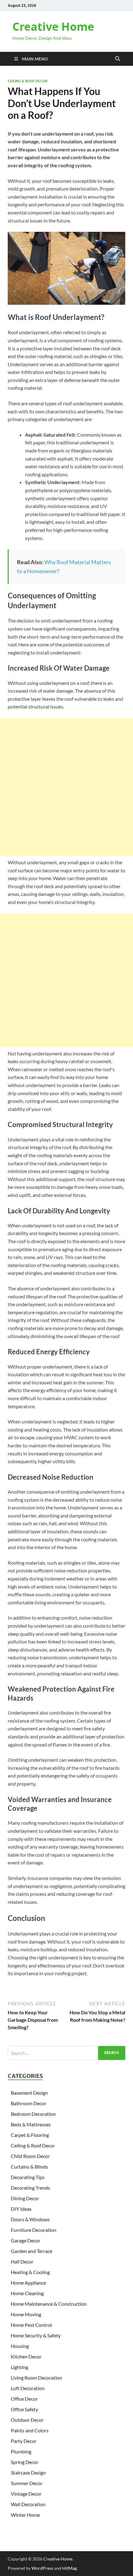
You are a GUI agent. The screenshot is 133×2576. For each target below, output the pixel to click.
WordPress (42, 2568)
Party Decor (24, 2441)
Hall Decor (22, 2261)
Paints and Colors (30, 2430)
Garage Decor (26, 2240)
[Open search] (118, 59)
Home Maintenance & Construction (49, 2304)
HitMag (69, 2568)
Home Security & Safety (36, 2335)
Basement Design (29, 2093)
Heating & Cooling (30, 2272)
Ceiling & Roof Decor (28, 81)
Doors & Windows (30, 2219)
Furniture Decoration (34, 2230)
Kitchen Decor (26, 2356)
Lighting (19, 2367)
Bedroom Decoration (33, 2114)
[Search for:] (66, 2053)
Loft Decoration (28, 2388)
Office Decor (24, 2399)
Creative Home (53, 27)
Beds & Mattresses (31, 2124)
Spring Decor (25, 2462)
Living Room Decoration (36, 2378)
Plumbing (21, 2451)
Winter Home (25, 2515)
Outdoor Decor (27, 2420)
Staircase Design (28, 2473)
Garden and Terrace (32, 2251)
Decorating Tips (28, 2177)
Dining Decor (25, 2198)
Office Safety (24, 2409)
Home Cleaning (27, 2293)
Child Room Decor (30, 2156)
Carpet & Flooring (30, 2135)
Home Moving (26, 2314)
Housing (20, 2346)
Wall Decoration (28, 2504)
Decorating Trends (30, 2188)
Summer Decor (27, 2483)
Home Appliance (28, 2283)
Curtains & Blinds (29, 2167)
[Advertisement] (66, 787)
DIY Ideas (21, 2209)
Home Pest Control (31, 2325)
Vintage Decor (26, 2494)
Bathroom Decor (29, 2103)
